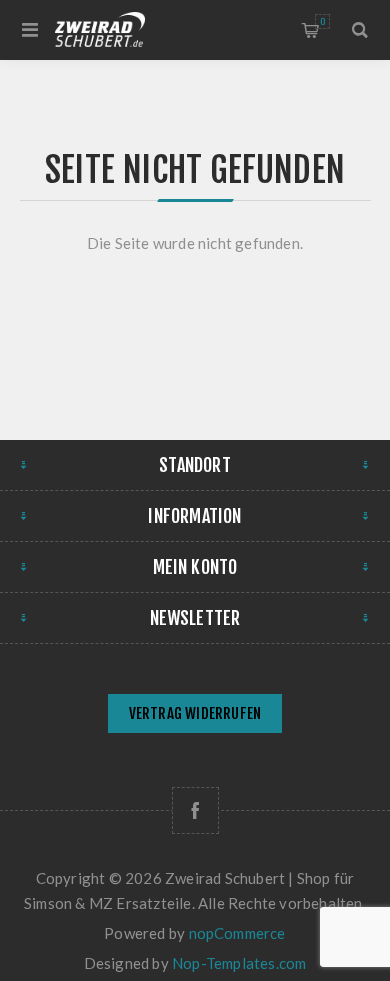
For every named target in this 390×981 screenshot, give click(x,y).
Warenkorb (322, 21)
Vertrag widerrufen (195, 713)
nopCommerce (237, 933)
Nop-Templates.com (239, 963)
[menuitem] (195, 715)
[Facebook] (195, 810)
